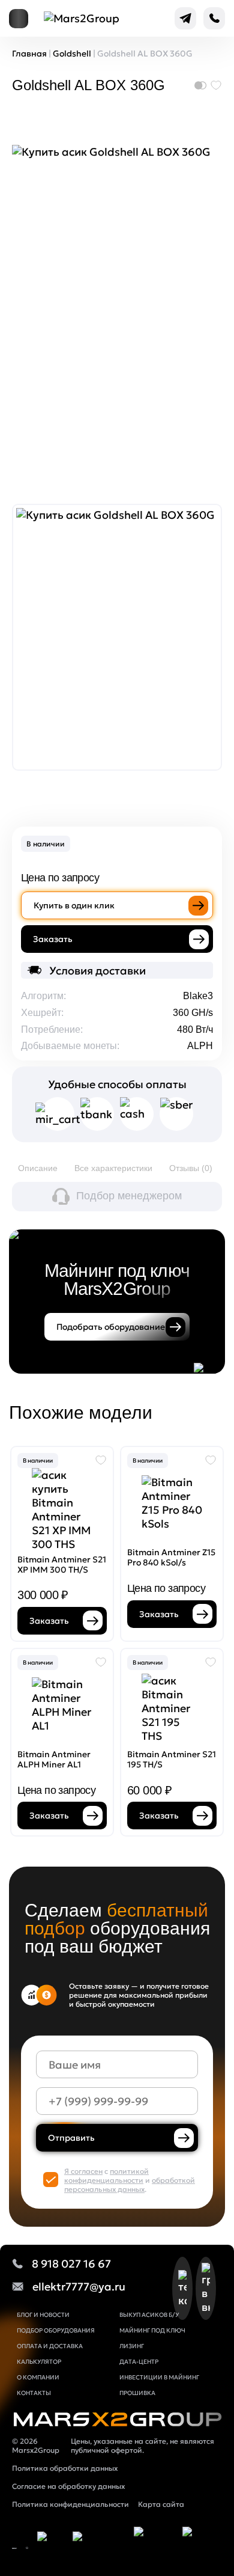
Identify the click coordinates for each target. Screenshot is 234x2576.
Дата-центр (139, 2362)
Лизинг (132, 2346)
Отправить (71, 2138)
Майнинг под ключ (152, 2330)
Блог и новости (43, 2315)
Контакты (34, 2393)
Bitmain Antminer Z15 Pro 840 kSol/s (171, 1557)
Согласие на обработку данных (68, 2486)
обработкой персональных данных (130, 2185)
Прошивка (137, 2393)
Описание (38, 1168)
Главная (29, 54)
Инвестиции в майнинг (159, 2377)
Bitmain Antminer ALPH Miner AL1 (54, 1759)
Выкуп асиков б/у (149, 2315)
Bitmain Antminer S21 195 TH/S (172, 1759)
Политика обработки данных (65, 2468)
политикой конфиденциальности (106, 2176)
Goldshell (72, 54)
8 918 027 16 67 (71, 2264)
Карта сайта (161, 2504)
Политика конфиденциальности (70, 2504)
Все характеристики (113, 1168)
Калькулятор (39, 2362)
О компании (38, 2377)
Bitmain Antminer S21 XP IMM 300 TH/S (62, 1565)
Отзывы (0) (191, 1168)
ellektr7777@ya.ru (79, 2287)
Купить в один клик (74, 905)
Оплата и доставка (50, 2346)
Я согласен (83, 2171)
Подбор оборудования (56, 2330)
